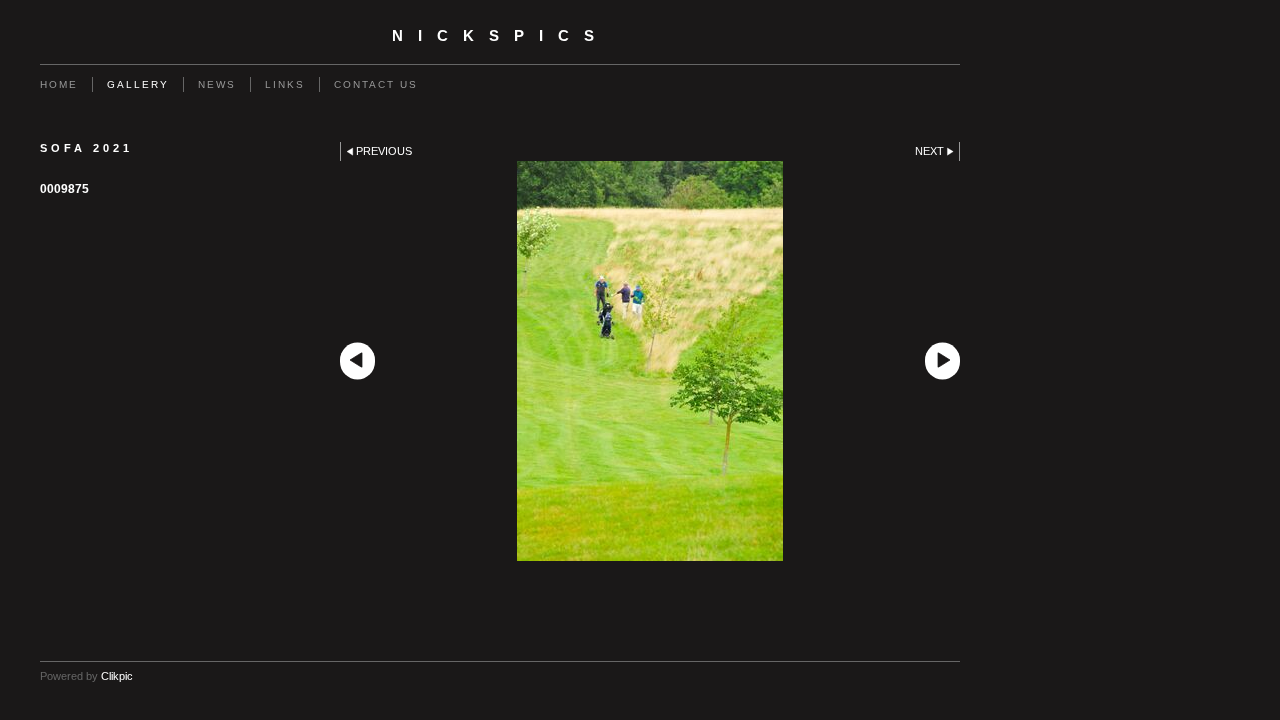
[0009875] (650, 361)
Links (285, 84)
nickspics (500, 36)
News (217, 84)
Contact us (376, 84)
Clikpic (117, 676)
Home (59, 84)
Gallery (138, 84)
